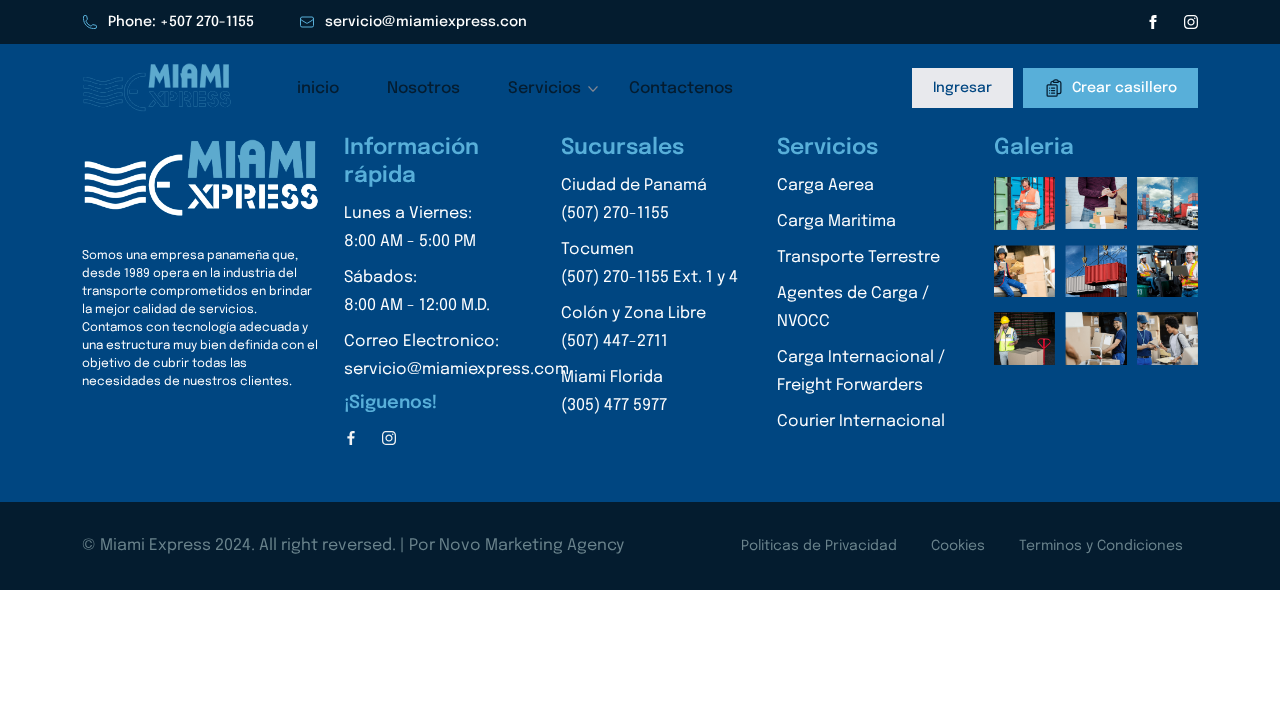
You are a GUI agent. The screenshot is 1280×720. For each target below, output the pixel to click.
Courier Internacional (861, 421)
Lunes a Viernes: (410, 227)
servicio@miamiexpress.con (426, 22)
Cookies (958, 546)
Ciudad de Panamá (634, 199)
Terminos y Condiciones (1101, 546)
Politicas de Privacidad (819, 546)
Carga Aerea (825, 185)
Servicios (544, 88)
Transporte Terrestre (858, 257)
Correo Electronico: (456, 355)
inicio (318, 88)
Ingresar (962, 88)
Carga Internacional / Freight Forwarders (861, 371)
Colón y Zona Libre (633, 327)
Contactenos (681, 88)
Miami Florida (614, 391)
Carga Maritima (836, 221)
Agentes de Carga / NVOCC (853, 307)
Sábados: (417, 291)
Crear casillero (1124, 87)
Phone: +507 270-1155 (181, 22)
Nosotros (423, 88)
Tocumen (649, 263)
